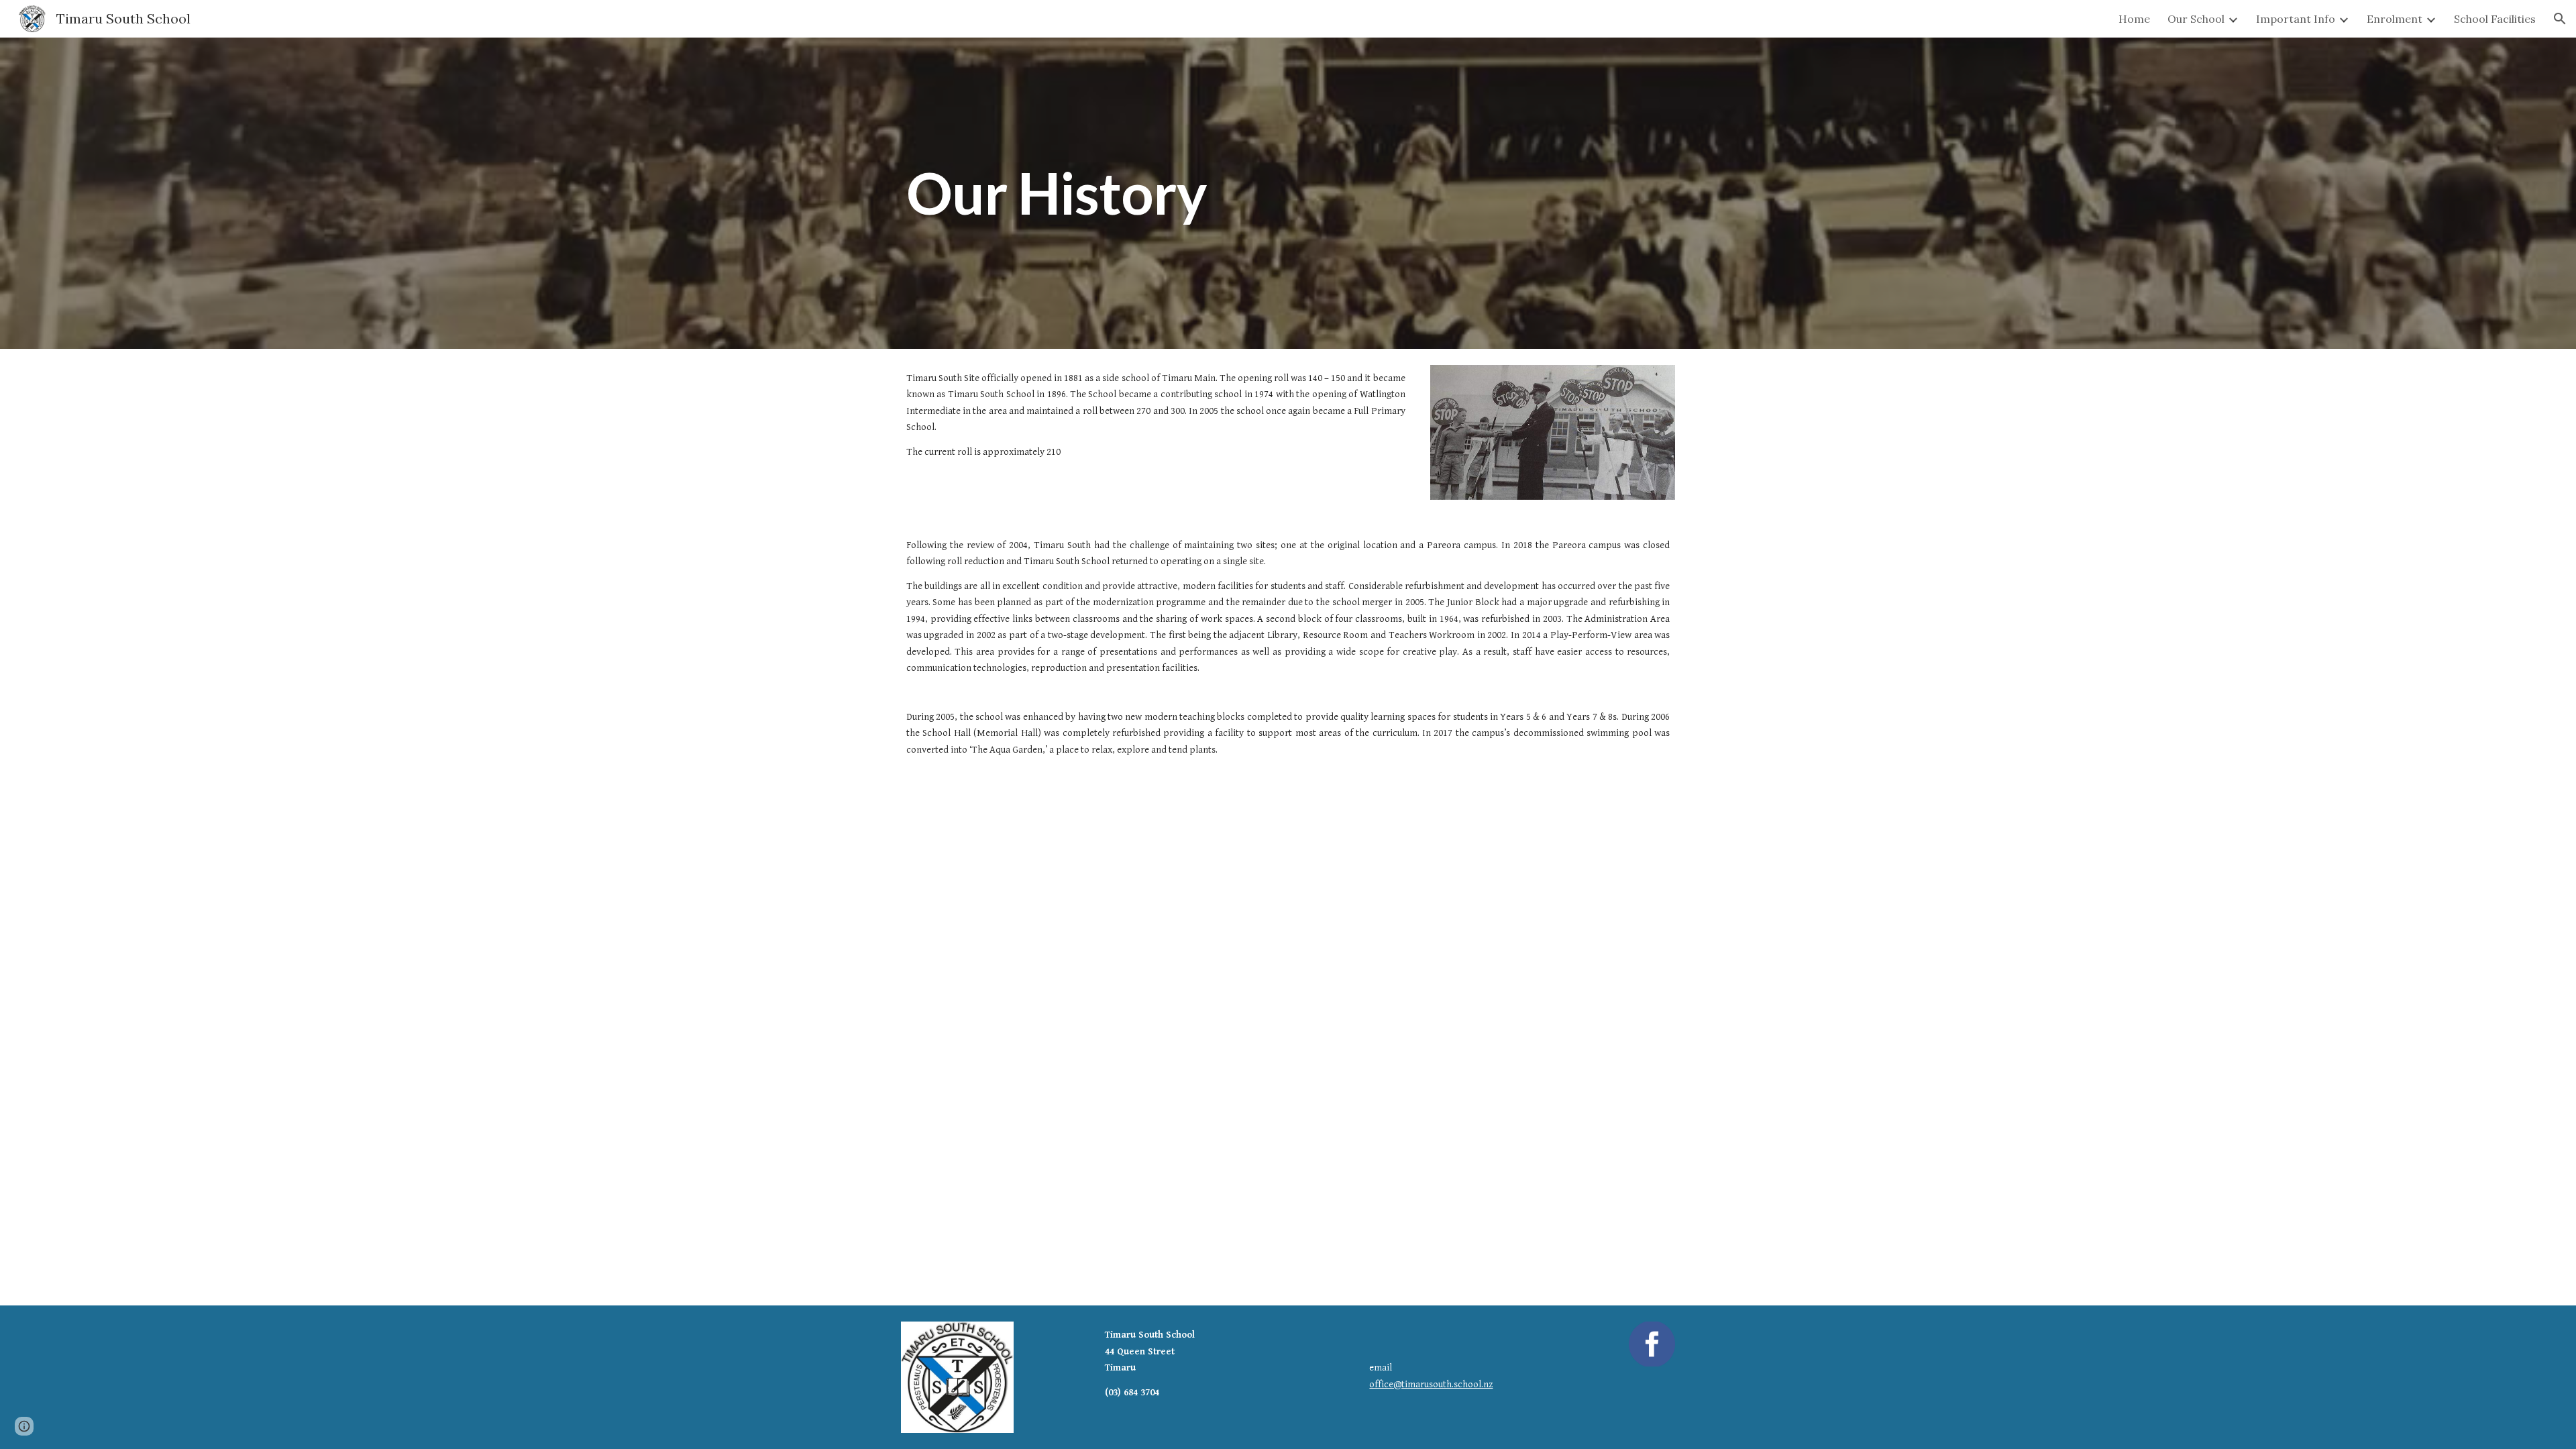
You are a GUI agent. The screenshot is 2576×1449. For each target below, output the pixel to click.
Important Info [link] (2296, 19)
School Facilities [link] (2495, 19)
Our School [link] (2196, 19)
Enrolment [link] (2395, 19)
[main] (1156, 193)
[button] (2560, 19)
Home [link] (2134, 19)
